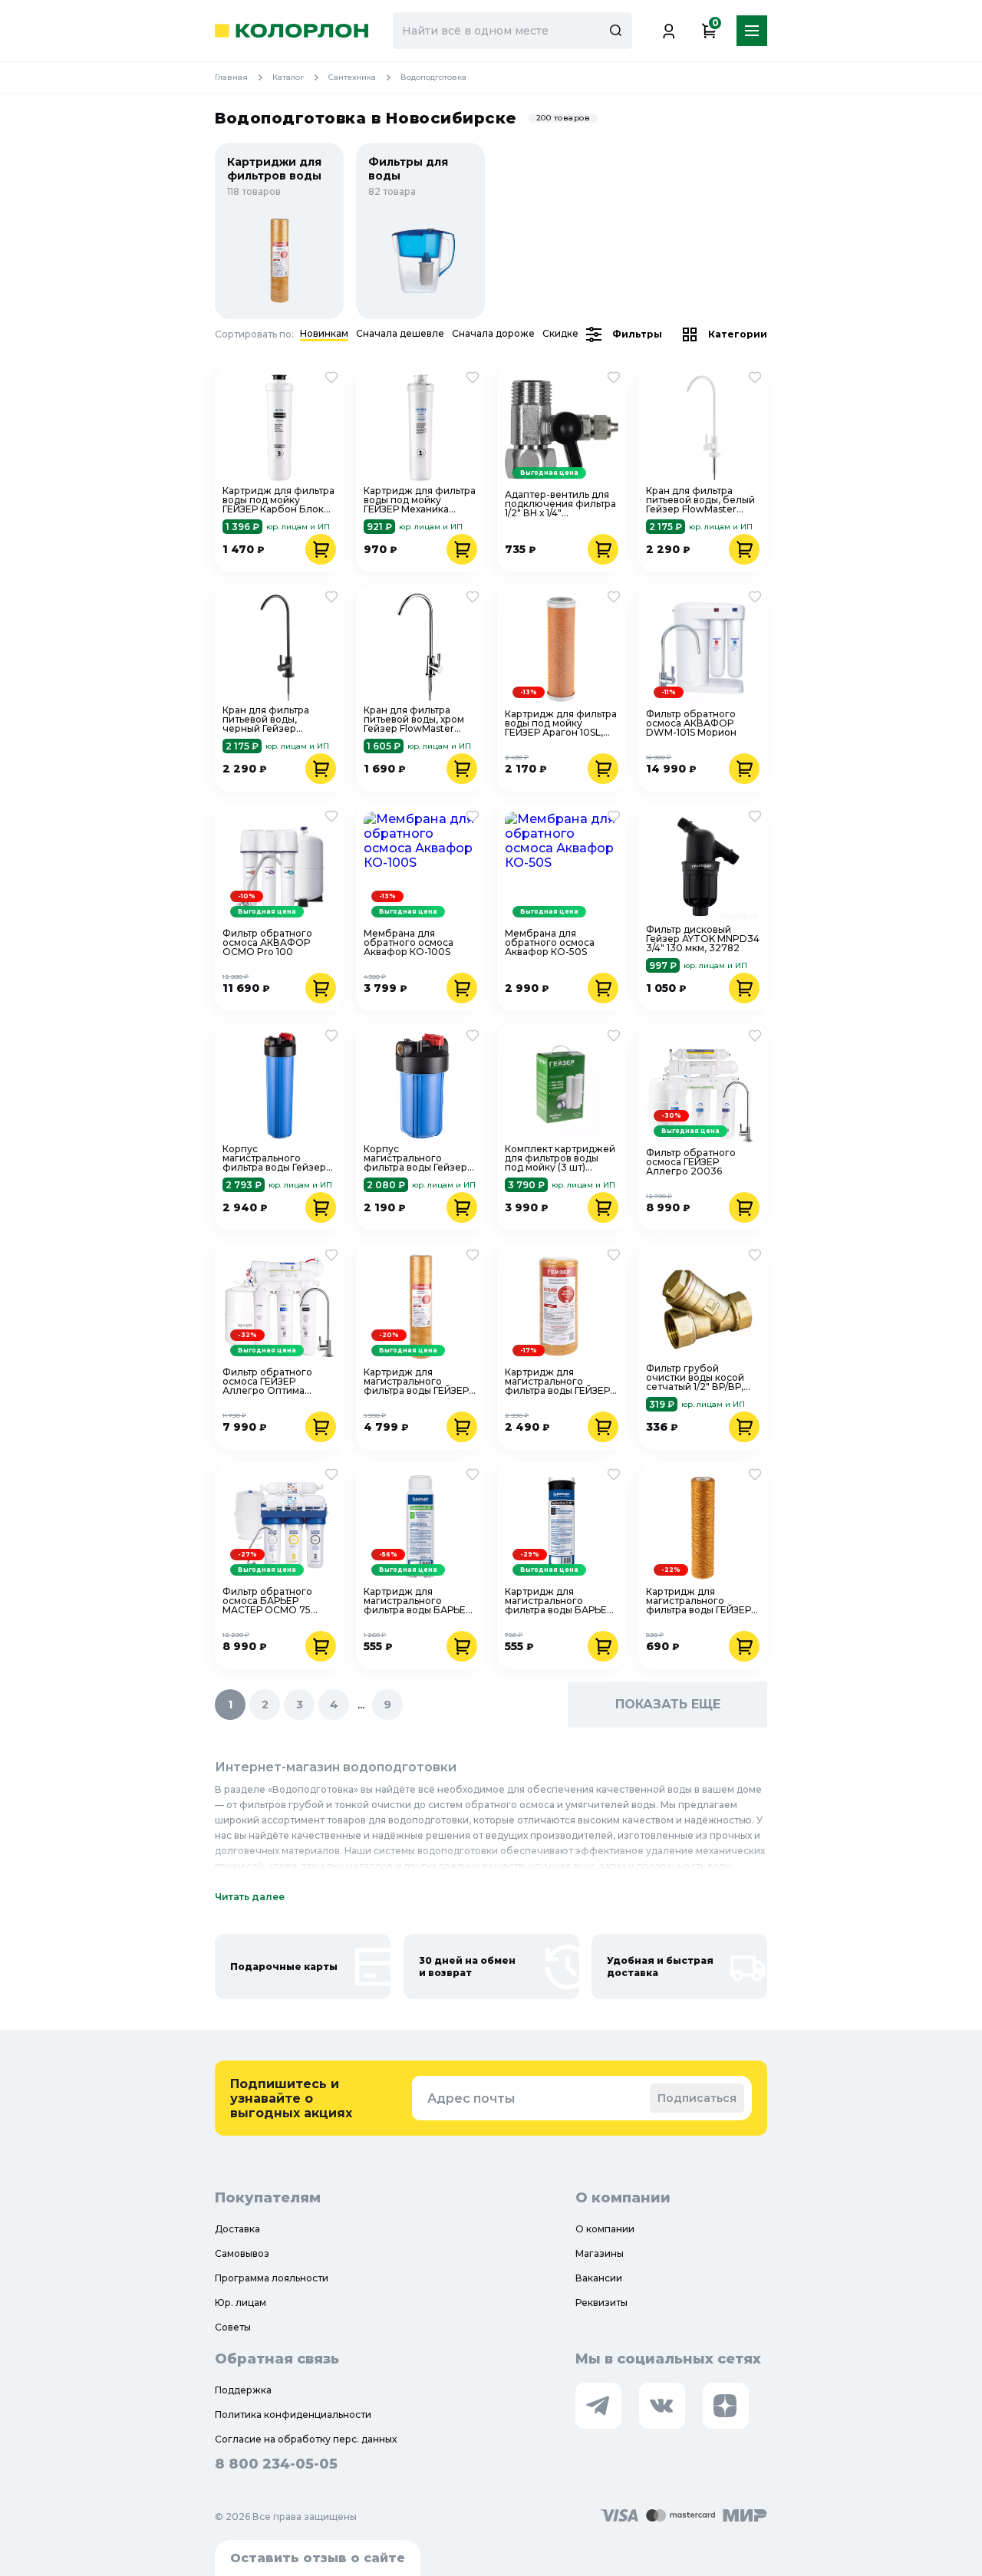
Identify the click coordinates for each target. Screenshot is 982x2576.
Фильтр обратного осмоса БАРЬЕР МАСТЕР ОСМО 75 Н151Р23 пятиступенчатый (267, 1601)
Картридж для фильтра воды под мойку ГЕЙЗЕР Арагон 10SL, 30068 (561, 723)
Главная (231, 77)
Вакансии (599, 2278)
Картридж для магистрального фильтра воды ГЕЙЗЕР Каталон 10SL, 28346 (699, 1601)
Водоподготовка (433, 77)
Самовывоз (242, 2253)
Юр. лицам (241, 2303)
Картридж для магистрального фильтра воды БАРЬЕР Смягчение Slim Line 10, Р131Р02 (420, 1601)
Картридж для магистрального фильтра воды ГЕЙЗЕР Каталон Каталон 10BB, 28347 (560, 1382)
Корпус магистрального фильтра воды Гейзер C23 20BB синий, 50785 (274, 1158)
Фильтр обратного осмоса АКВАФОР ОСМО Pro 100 (267, 943)
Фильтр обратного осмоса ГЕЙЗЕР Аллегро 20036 (691, 1162)
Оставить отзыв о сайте (318, 2558)
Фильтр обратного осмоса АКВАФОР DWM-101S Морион (691, 723)
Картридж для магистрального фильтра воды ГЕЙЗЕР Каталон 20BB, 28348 (416, 1382)
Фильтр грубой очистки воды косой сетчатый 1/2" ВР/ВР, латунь (695, 1378)
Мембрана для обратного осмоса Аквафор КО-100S (409, 943)
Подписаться (697, 2098)
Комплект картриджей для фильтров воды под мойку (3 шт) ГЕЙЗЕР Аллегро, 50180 (561, 1158)
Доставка (237, 2229)
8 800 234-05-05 (276, 2464)
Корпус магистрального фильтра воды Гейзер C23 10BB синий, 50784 (420, 1158)
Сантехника (352, 77)
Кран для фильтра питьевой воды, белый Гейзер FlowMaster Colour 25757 (700, 500)
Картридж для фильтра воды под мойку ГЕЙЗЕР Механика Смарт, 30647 (420, 500)
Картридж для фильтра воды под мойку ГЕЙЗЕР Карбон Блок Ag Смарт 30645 (278, 500)
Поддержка (243, 2390)
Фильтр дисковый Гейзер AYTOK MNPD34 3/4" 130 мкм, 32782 (703, 939)
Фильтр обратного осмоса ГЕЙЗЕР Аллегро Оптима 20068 (267, 1382)
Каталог (288, 77)
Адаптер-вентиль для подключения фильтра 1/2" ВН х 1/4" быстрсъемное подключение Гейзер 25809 (560, 504)
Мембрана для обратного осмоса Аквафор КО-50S (550, 943)
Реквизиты (601, 2303)
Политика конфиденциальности (293, 2415)
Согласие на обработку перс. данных (306, 2439)
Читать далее (250, 1897)
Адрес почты (471, 2098)
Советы (233, 2327)
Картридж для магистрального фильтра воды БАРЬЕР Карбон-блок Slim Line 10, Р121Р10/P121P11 (560, 1601)
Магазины (600, 2253)
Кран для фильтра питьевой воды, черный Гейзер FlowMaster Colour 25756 (267, 720)
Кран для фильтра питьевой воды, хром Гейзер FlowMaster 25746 (414, 720)
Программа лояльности (272, 2278)
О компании (605, 2229)
